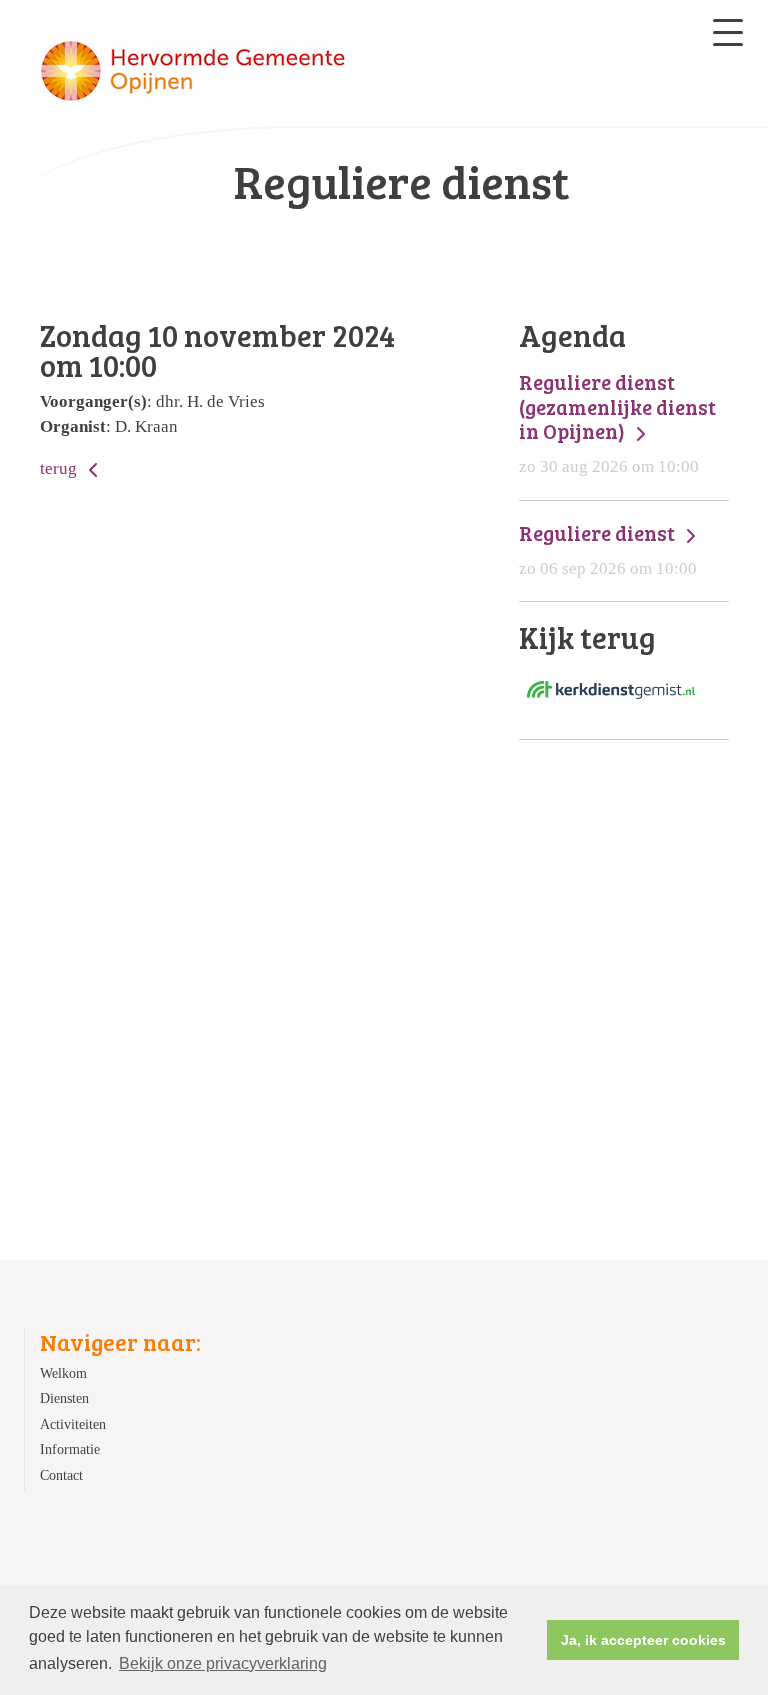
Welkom (63, 1373)
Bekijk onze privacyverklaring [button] (223, 1663)
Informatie (70, 1449)
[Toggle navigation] (728, 32)
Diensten (64, 1398)
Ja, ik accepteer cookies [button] (643, 1640)
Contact (61, 1475)
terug (60, 468)
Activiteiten (73, 1424)
